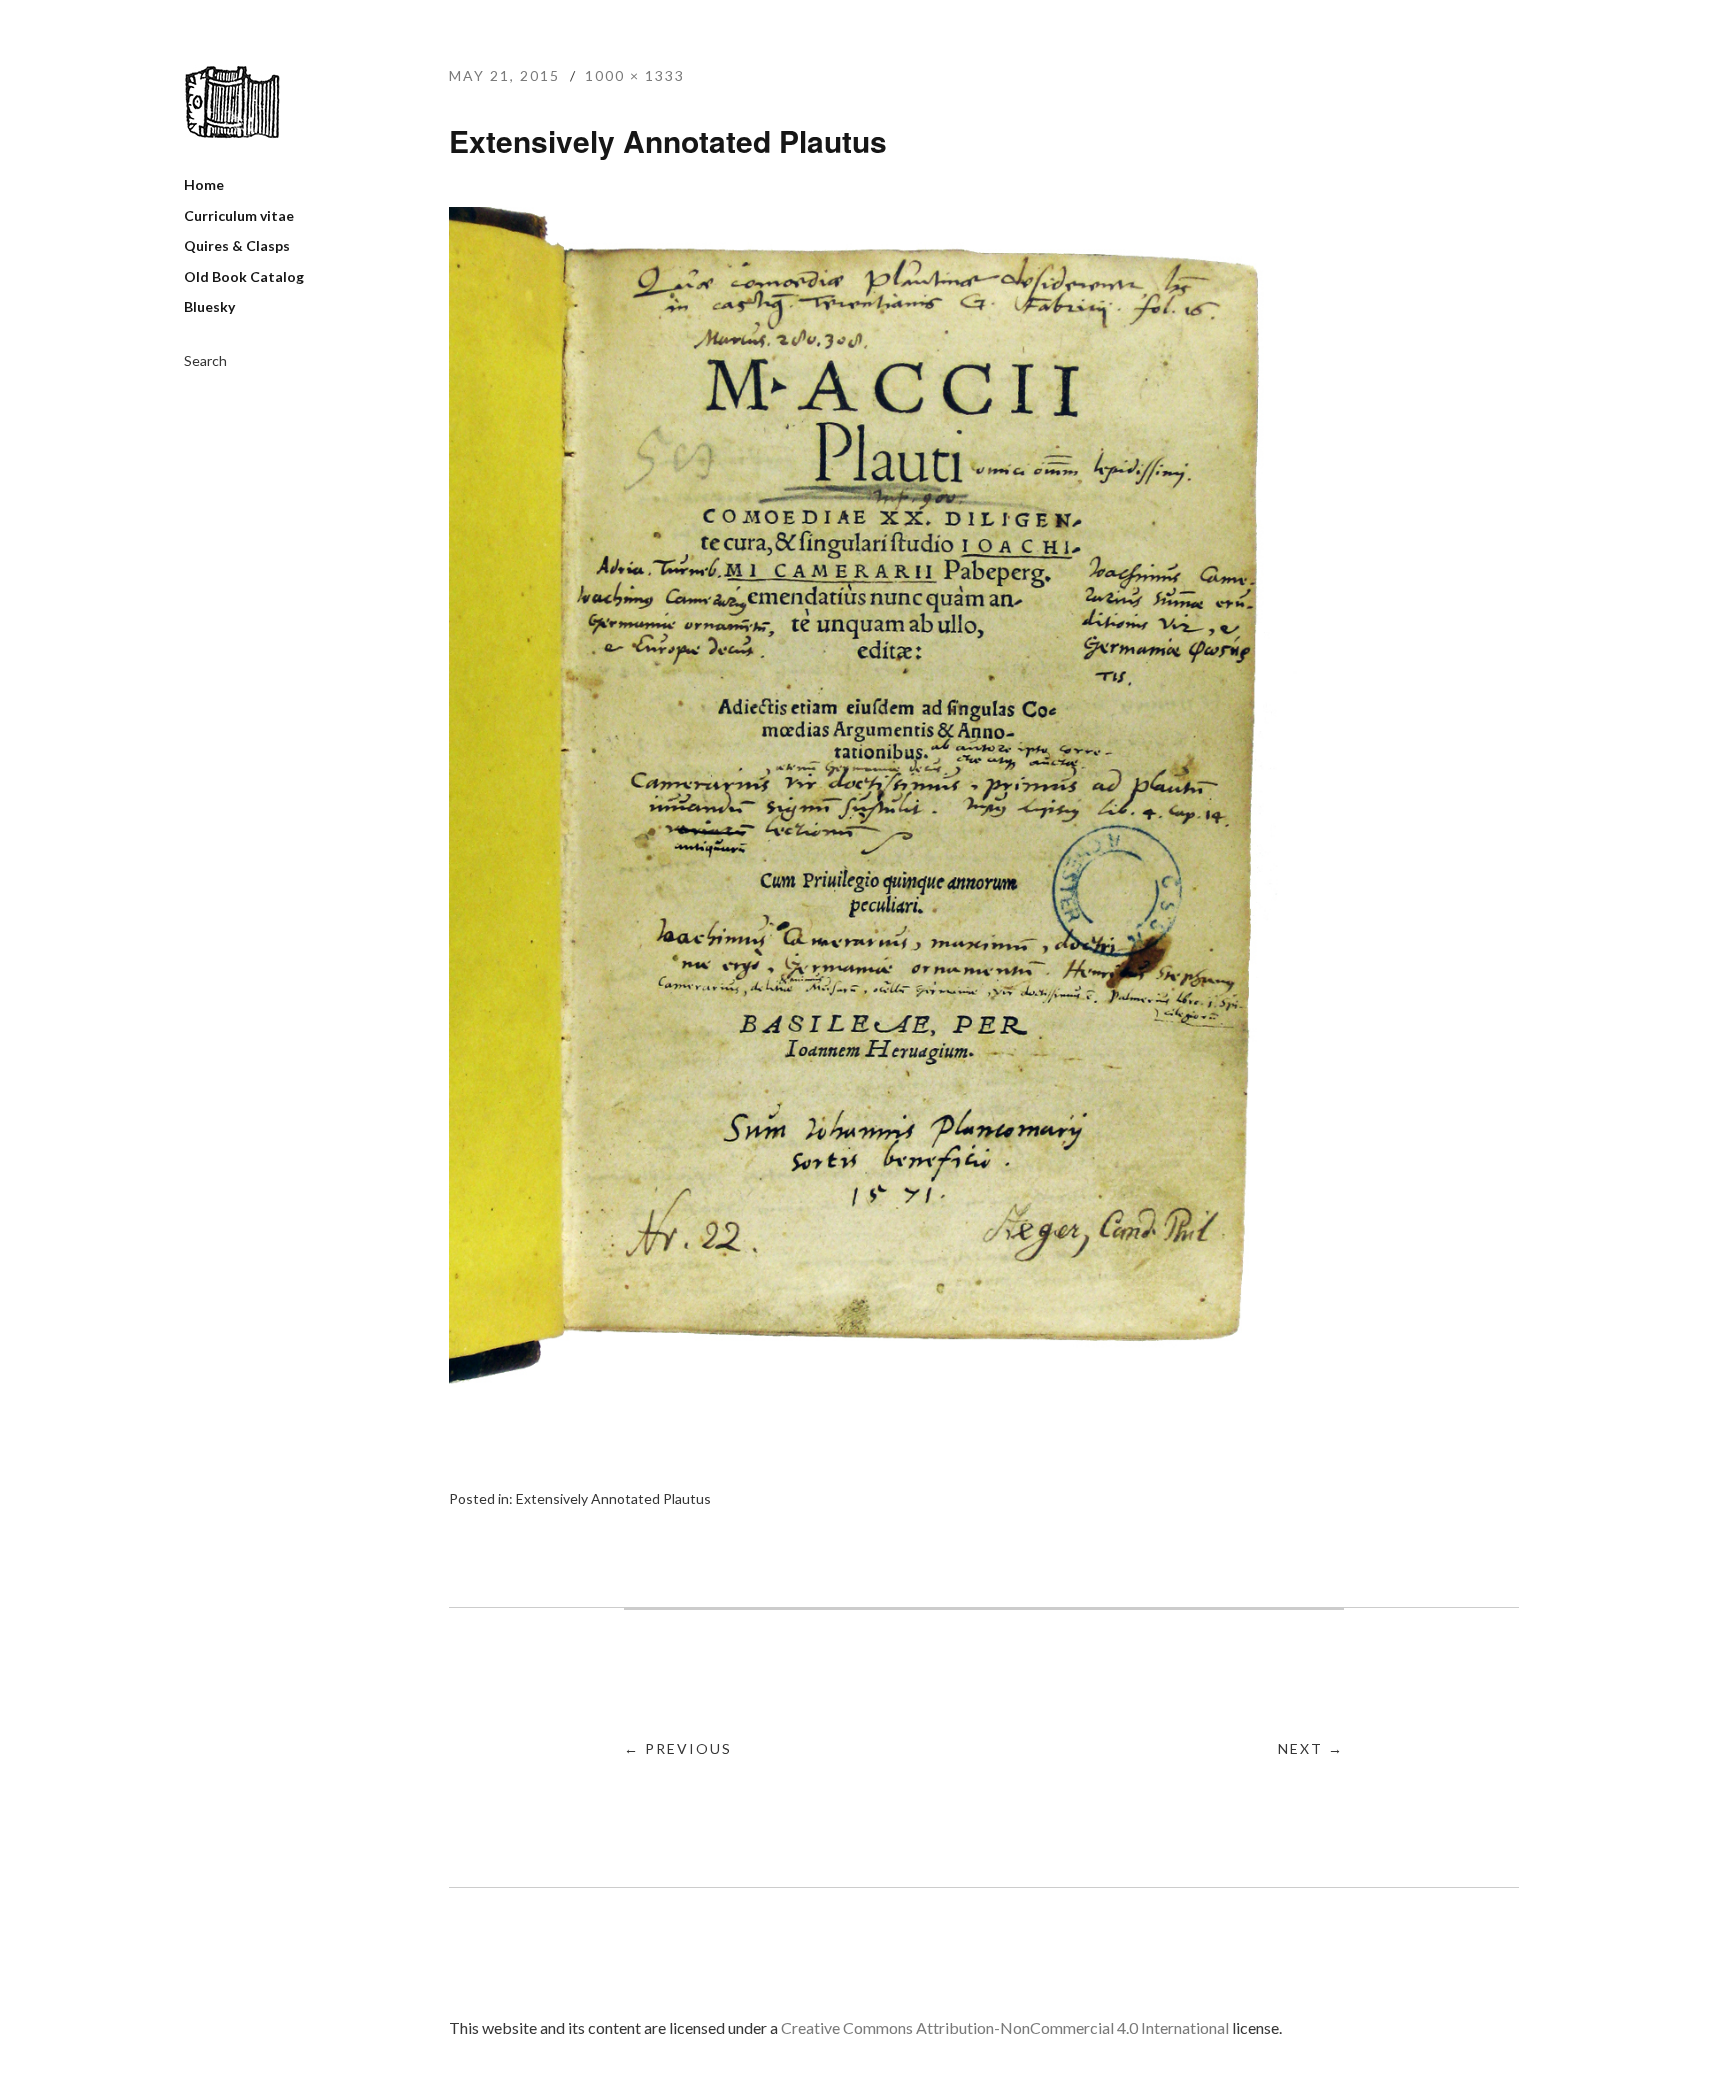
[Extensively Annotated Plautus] (891, 1380)
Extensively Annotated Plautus (613, 1498)
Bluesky (209, 306)
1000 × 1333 (635, 75)
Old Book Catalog (244, 276)
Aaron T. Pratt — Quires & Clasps (232, 102)
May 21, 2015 (504, 75)
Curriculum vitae (239, 215)
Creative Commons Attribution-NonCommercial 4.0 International (1005, 2027)
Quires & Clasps (237, 245)
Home (204, 184)
